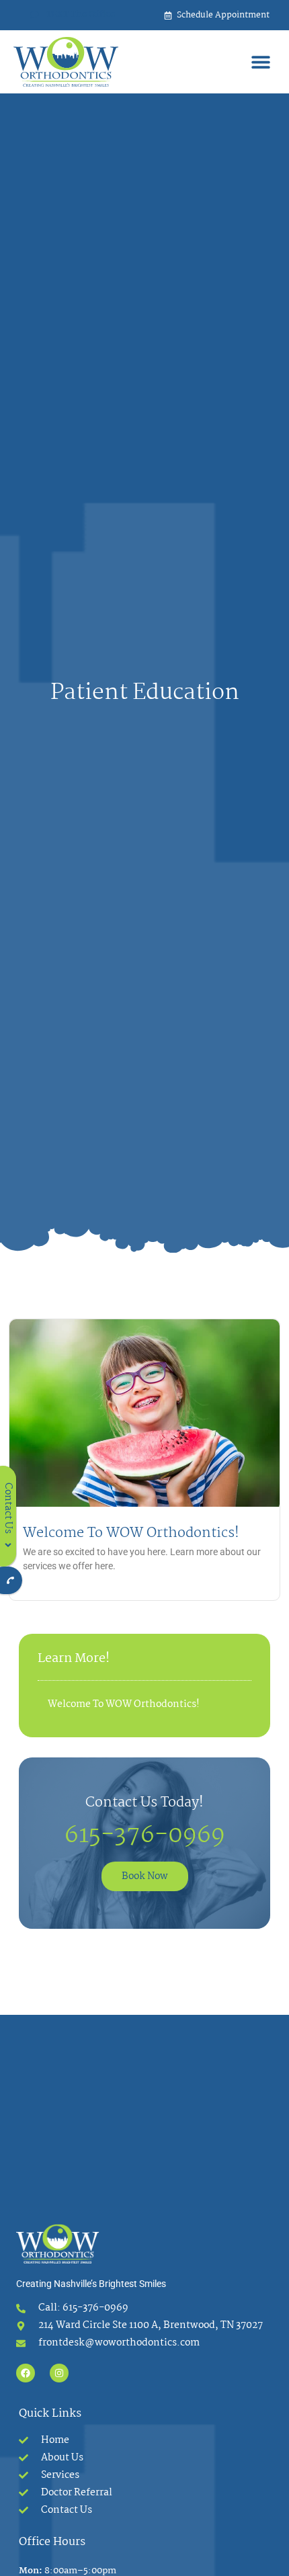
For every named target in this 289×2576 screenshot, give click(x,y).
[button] (260, 62)
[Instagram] (59, 2373)
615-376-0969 (145, 1836)
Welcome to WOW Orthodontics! (131, 1533)
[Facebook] (26, 2373)
